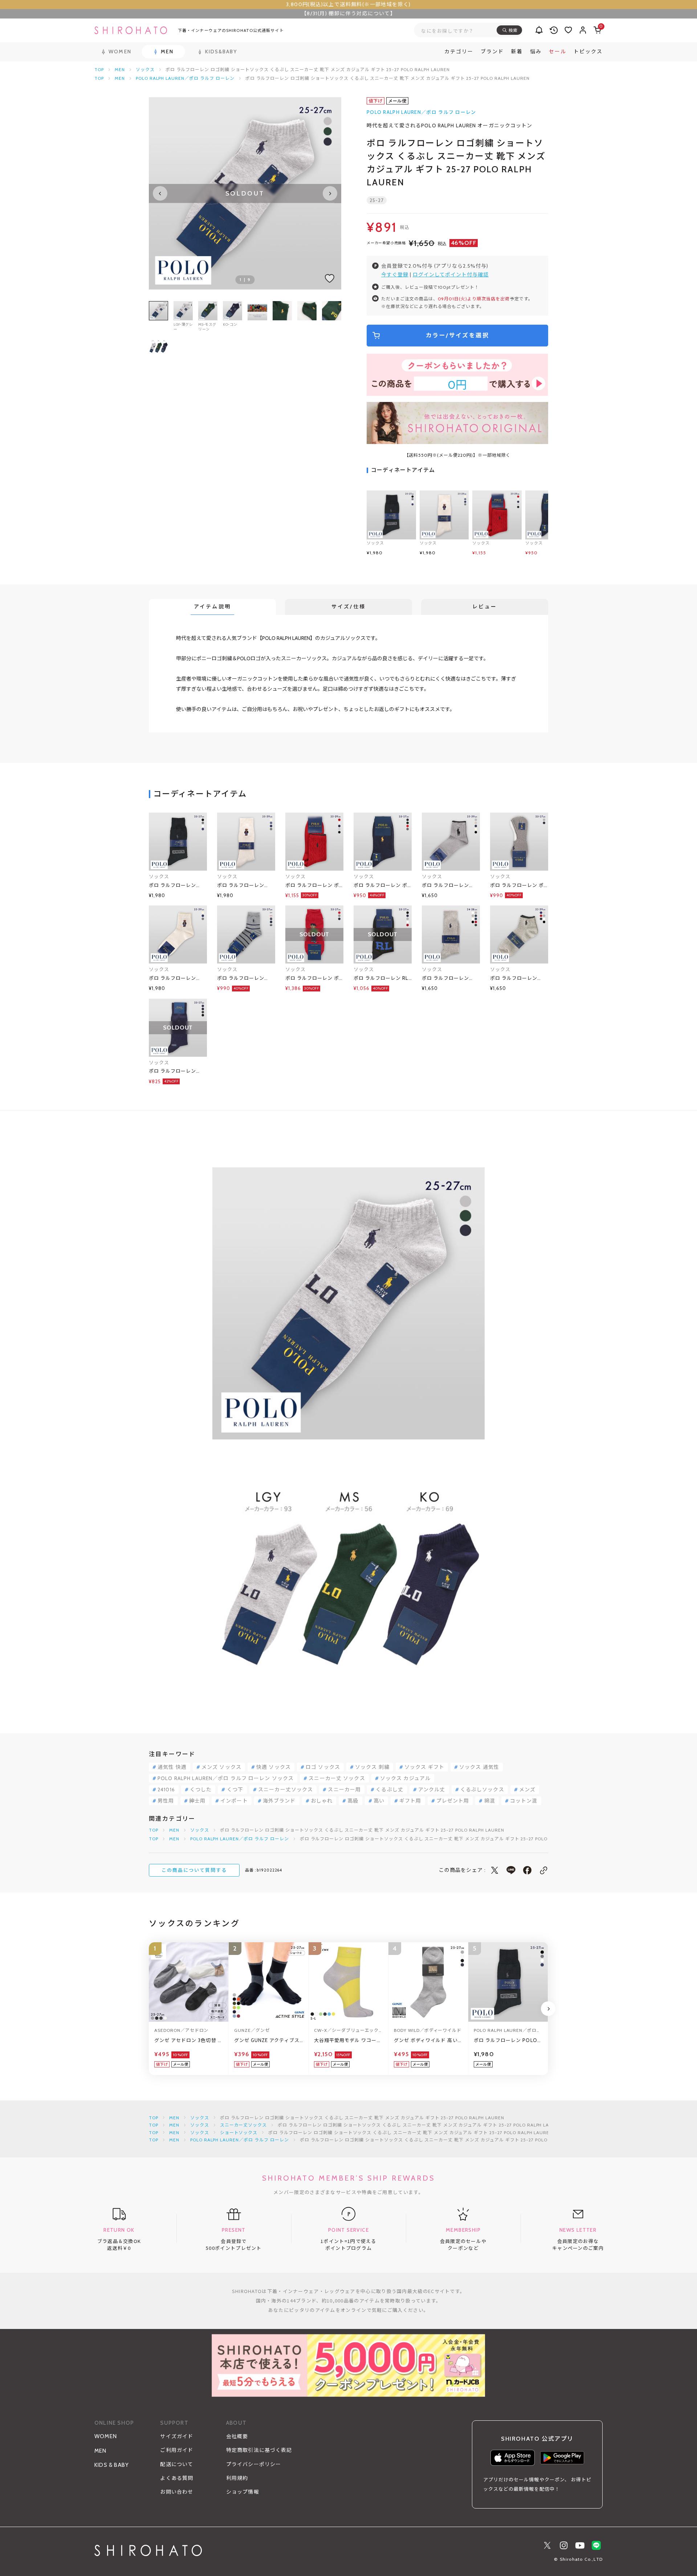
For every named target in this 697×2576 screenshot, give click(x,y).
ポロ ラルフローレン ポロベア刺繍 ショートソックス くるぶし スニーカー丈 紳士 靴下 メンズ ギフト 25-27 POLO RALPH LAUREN (314, 979)
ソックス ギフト (424, 1767)
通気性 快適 (172, 1767)
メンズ (527, 1790)
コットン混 (524, 1801)
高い (379, 1801)
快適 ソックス (274, 1767)
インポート (234, 1801)
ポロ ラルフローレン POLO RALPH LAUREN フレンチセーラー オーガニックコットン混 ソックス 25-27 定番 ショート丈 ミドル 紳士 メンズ (246, 979)
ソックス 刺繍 (372, 1767)
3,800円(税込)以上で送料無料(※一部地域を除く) (348, 4)
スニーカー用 (344, 1790)
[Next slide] (330, 193)
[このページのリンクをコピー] (544, 1870)
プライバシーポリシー (254, 2464)
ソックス (145, 69)
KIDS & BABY (112, 2465)
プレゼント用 (453, 1801)
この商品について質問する (194, 1870)
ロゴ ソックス (323, 1767)
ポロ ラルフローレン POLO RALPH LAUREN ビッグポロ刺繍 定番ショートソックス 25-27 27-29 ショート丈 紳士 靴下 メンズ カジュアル (451, 886)
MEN (120, 69)
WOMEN (106, 2436)
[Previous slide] (160, 193)
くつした (201, 1790)
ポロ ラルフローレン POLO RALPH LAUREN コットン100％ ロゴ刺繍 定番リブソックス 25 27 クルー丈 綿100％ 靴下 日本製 (177, 886)
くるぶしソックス (482, 1790)
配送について (177, 2464)
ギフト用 (410, 1801)
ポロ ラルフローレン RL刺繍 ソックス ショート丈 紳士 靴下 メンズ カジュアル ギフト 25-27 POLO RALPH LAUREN (382, 979)
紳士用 (197, 1801)
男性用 (166, 1801)
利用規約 (237, 2478)
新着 (517, 52)
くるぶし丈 (390, 1790)
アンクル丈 (432, 1790)
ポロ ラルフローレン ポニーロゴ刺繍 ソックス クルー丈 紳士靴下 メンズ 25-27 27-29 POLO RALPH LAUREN (312, 886)
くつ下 (235, 1790)
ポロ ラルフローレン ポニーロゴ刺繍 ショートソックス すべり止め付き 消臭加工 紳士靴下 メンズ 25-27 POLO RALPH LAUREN (519, 886)
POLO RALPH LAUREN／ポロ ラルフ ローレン (185, 78)
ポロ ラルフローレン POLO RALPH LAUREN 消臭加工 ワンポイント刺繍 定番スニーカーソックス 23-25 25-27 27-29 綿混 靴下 (519, 979)
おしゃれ (322, 1801)
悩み (536, 52)
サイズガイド (177, 2436)
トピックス (588, 52)
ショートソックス (239, 2133)
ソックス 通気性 (479, 1767)
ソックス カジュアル (405, 1778)
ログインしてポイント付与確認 (451, 275)
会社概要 (237, 2436)
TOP (99, 69)
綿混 (490, 1801)
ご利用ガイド (177, 2450)
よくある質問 (177, 2478)
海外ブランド (279, 1801)
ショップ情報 (243, 2492)
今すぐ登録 (395, 275)
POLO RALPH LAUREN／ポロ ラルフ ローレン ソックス (226, 1778)
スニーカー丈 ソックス (337, 1778)
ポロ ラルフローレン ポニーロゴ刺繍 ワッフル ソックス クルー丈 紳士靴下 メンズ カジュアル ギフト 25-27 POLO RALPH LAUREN (380, 886)
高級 (353, 1801)
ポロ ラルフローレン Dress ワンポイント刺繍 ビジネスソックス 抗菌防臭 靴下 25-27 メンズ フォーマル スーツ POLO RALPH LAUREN (178, 1071)
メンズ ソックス (221, 1767)
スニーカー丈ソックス (286, 1790)
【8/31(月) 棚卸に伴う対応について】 (348, 13)
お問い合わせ (177, 2492)
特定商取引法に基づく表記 (259, 2450)
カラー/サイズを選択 (457, 335)
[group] (257, 316)
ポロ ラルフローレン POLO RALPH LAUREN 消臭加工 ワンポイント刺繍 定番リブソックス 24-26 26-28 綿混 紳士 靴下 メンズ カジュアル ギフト (451, 979)
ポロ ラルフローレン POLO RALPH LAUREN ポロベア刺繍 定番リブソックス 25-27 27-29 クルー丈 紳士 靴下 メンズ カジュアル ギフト (246, 886)
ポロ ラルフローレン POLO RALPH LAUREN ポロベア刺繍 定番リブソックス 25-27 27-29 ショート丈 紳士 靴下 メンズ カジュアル (178, 979)
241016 (166, 1790)
